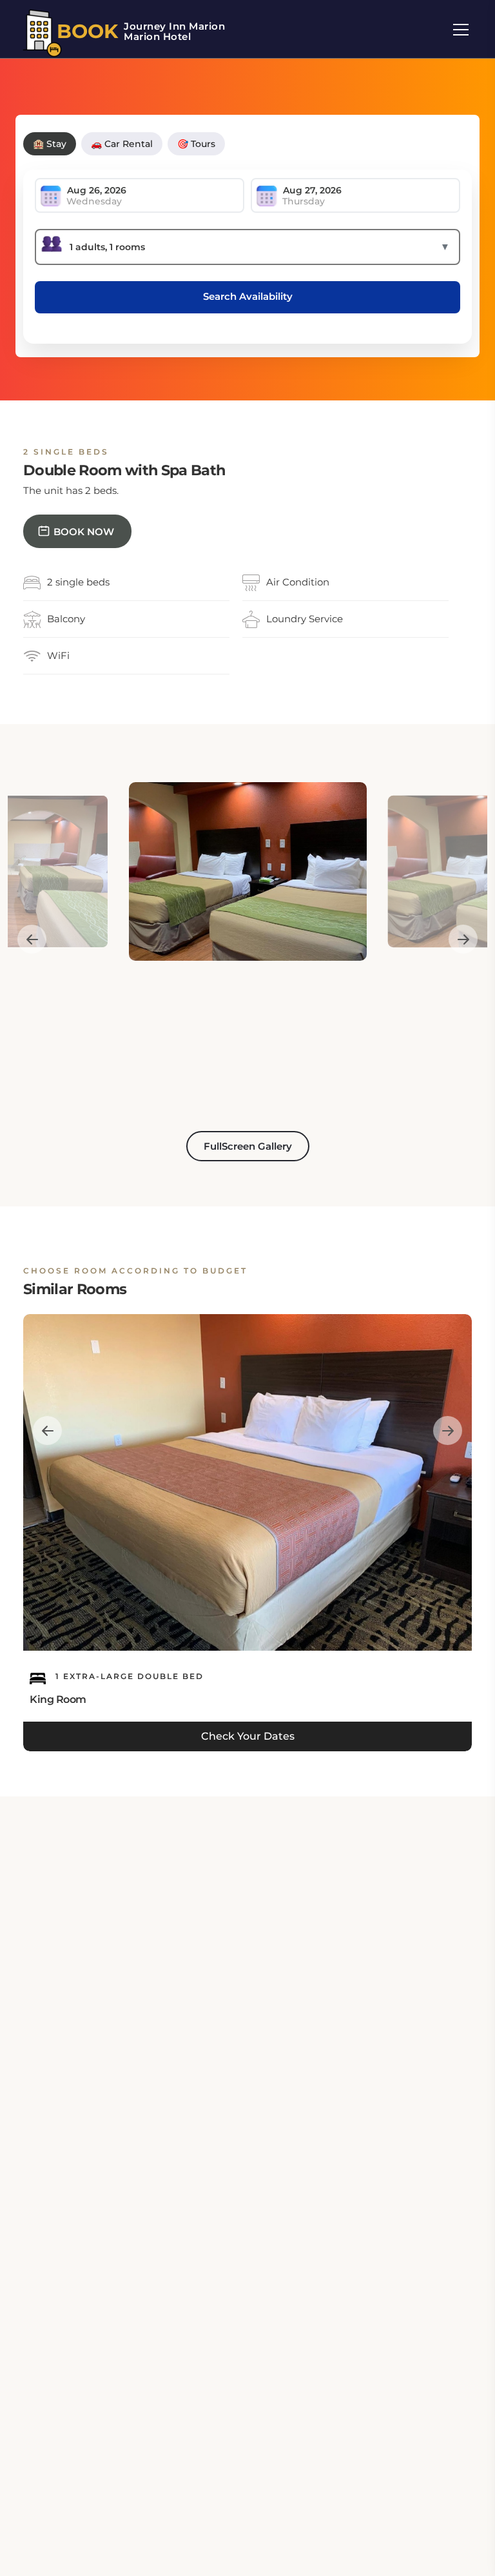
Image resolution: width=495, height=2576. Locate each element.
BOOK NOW (84, 532)
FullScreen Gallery (248, 1146)
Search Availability (248, 296)
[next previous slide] (32, 940)
